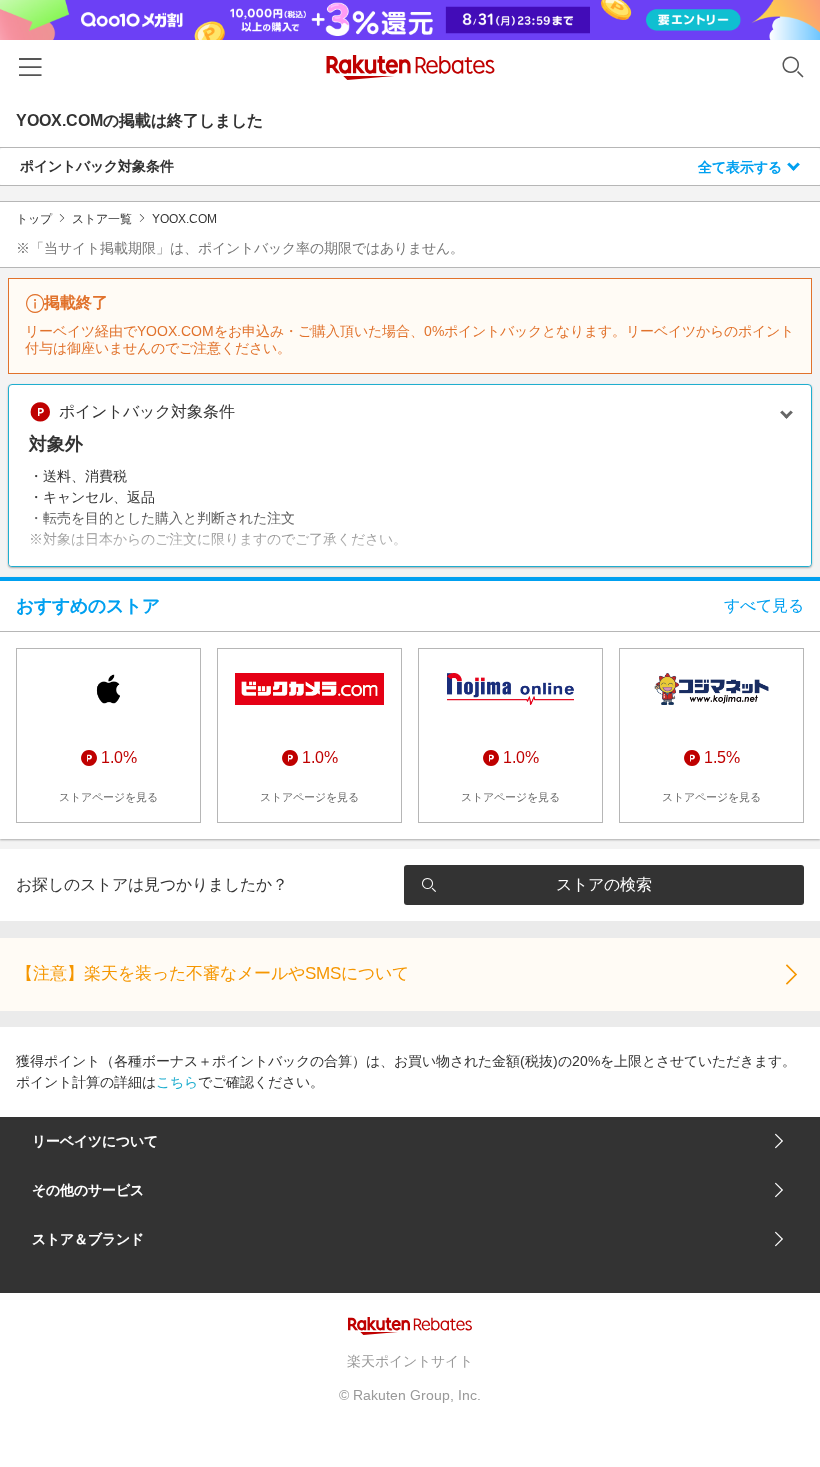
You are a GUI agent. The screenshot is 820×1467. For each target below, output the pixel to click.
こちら (177, 1082)
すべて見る (764, 605)
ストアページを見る (108, 797)
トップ (34, 219)
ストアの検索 (604, 884)
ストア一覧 (102, 219)
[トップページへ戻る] (410, 67)
